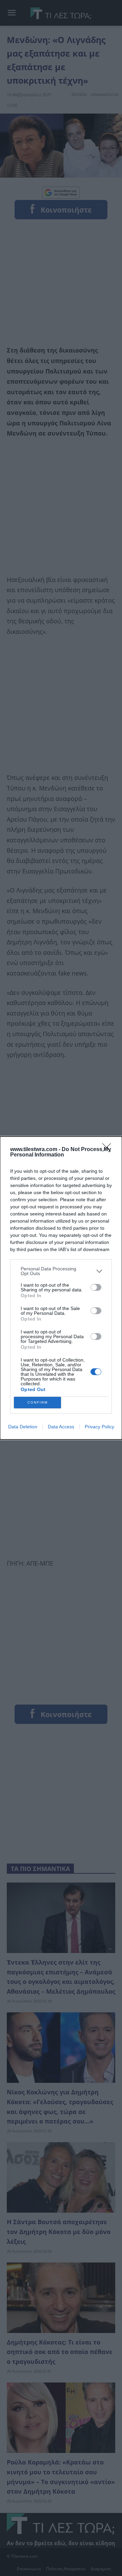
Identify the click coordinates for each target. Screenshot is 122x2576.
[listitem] (61, 1271)
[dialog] (61, 1288)
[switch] (96, 1287)
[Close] (109, 1150)
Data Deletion (23, 1427)
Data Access (61, 1427)
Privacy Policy (99, 1427)
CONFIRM (38, 1402)
